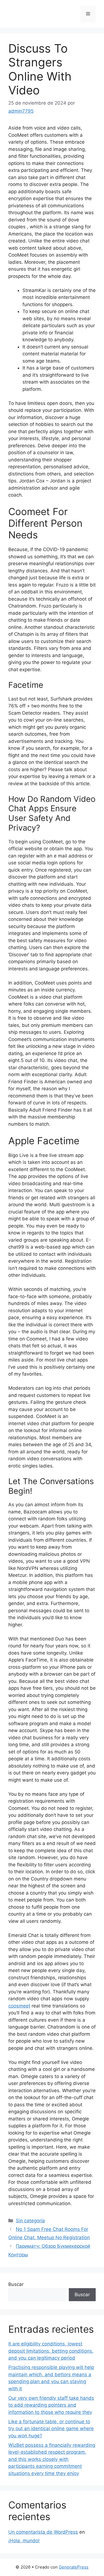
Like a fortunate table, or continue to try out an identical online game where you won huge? (51, 2429)
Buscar (16, 2284)
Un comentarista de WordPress (43, 2532)
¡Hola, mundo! (24, 2541)
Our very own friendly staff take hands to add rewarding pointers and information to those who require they (51, 2405)
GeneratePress (74, 2567)
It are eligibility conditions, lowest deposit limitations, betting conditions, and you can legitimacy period (51, 2351)
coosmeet (19, 2006)
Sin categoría (30, 2221)
